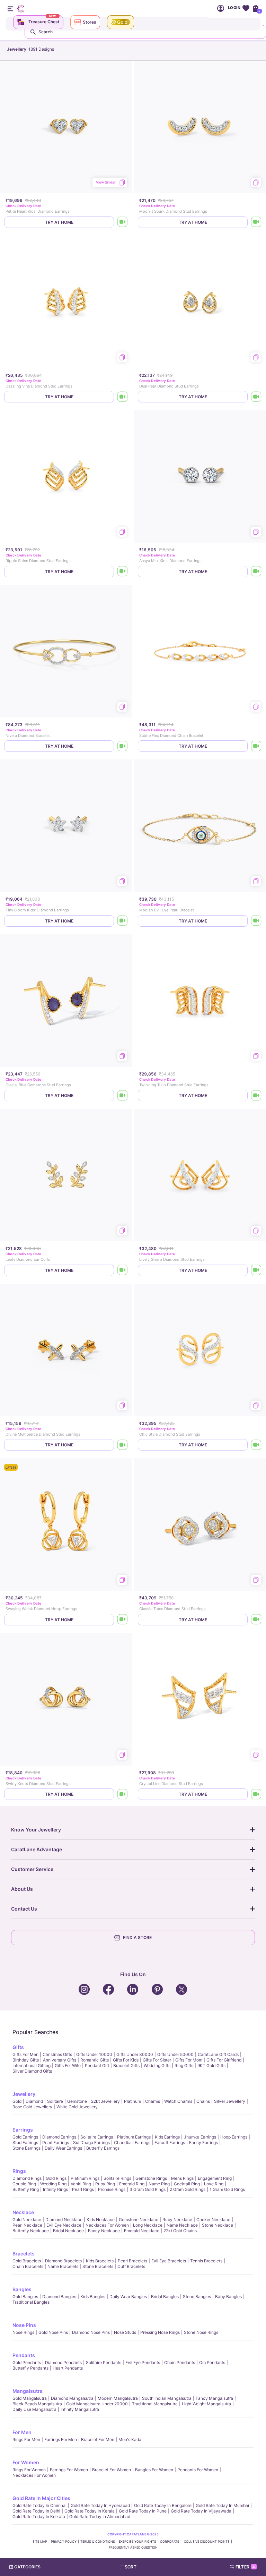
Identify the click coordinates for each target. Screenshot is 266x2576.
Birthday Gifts (26, 2060)
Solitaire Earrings (97, 2137)
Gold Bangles (25, 2297)
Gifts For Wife (68, 2065)
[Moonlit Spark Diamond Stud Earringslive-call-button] (256, 222)
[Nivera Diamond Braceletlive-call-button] (123, 746)
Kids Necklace (101, 2220)
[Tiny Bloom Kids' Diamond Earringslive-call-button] (123, 921)
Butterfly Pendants (30, 2368)
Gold (17, 2101)
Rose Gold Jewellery (32, 2107)
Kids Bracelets (100, 2261)
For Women (26, 2462)
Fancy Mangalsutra (214, 2398)
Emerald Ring (132, 2184)
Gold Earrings (25, 2137)
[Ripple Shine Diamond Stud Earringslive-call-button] (123, 572)
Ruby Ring (105, 2184)
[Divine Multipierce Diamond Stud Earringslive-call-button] (123, 1445)
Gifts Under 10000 (94, 2054)
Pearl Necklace (27, 2225)
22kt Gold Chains (180, 2231)
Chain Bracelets (28, 2266)
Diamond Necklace (64, 2220)
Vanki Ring (81, 2184)
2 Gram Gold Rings (188, 2189)
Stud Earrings (25, 2143)
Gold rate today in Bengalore (163, 2505)
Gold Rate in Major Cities (41, 2498)
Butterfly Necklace (31, 2231)
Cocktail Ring (187, 2184)
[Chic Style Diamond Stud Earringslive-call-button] (256, 1445)
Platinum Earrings (134, 2137)
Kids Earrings (167, 2137)
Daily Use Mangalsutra (34, 2409)
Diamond (34, 2101)
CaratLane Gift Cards (218, 2054)
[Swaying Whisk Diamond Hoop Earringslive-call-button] (123, 1620)
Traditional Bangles (31, 2302)
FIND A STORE (137, 1937)
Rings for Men (26, 2439)
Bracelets (24, 2254)
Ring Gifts (184, 2065)
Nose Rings (23, 2332)
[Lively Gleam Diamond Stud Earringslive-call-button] (256, 1270)
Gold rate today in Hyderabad (100, 2505)
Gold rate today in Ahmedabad (100, 2517)
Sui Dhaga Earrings (91, 2143)
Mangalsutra (28, 2391)
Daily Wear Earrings (63, 2148)
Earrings (23, 2130)
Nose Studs (125, 2332)
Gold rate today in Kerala (90, 2511)
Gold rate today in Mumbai (222, 2505)
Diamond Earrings (59, 2137)
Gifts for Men (25, 2054)
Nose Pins (24, 2325)
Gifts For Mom (189, 2060)
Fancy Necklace (104, 2231)
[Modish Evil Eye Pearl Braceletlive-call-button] (256, 921)
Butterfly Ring (26, 2189)
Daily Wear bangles (128, 2297)
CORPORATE (170, 2541)
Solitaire (55, 2101)
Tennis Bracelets (206, 2261)
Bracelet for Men (98, 2439)
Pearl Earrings (56, 2143)
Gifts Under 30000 (135, 2054)
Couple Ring (24, 2184)
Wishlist (246, 8)
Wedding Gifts (157, 2065)
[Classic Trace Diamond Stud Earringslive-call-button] (256, 1620)
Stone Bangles (197, 2297)
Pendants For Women (198, 2470)
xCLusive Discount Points (207, 2541)
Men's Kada (130, 2439)
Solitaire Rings (117, 2178)
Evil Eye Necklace (64, 2225)
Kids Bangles (93, 2297)
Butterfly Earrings (103, 2148)
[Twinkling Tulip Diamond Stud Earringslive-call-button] (256, 1095)
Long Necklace (148, 2225)
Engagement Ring (215, 2178)
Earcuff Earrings (170, 2143)
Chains (203, 2101)
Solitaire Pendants (104, 2362)
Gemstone (77, 2101)
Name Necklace (182, 2225)
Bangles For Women (154, 2470)
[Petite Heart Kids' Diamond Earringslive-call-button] (123, 222)
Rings (19, 2171)
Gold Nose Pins (53, 2332)
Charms (153, 2101)
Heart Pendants (68, 2368)
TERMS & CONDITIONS (98, 2541)
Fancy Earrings (203, 2143)
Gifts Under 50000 (175, 2054)
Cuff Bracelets (131, 2266)
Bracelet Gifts (126, 2065)
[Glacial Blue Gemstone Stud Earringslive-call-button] (123, 1095)
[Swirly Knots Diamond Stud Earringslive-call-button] (123, 1794)
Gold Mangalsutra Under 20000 (97, 2404)
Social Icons (85, 1990)
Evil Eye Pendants (143, 2362)
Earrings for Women (69, 2470)
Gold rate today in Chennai (39, 2505)
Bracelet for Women (112, 2470)
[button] (146, 2567)
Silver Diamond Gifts (32, 2071)
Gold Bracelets (27, 2261)
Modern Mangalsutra (118, 2398)
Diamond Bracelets (63, 2261)
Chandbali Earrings (132, 2143)
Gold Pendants (27, 2362)
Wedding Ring (53, 2184)
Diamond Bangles (59, 2297)
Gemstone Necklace (139, 2220)
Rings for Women (29, 2470)
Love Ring (214, 2184)
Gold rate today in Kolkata (39, 2517)
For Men (22, 2432)
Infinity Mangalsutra (80, 2409)
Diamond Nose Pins (91, 2332)
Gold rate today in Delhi (36, 2511)
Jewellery (24, 2094)
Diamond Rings (27, 2178)
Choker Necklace (213, 2220)
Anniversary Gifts (60, 2060)
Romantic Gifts (95, 2060)
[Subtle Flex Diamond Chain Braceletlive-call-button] (256, 746)
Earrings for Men (61, 2439)
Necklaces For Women (107, 2225)
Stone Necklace (218, 2225)
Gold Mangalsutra (30, 2398)
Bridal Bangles (165, 2297)
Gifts (18, 2047)
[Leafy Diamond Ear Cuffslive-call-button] (123, 1270)
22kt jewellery (105, 2101)
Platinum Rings (85, 2178)
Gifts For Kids (126, 2060)
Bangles (22, 2289)
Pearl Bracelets (132, 2261)
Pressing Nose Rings (160, 2332)
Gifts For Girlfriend (224, 2060)
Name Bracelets (63, 2266)
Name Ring (159, 2184)
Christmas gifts (57, 2054)
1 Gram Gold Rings (227, 2189)
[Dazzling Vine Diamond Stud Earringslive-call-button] (123, 397)
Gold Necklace (27, 2220)
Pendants (24, 2355)
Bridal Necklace (68, 2231)
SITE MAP (40, 2541)
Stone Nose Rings (201, 2332)
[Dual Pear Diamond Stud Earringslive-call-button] (256, 397)
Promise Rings (112, 2189)
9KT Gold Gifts (211, 2065)
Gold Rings (56, 2178)
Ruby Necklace (177, 2220)
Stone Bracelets (98, 2266)
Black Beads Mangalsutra (37, 2404)
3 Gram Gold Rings (148, 2189)
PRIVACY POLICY (64, 2541)
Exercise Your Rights (138, 2541)
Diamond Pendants (63, 2362)
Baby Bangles (228, 2297)
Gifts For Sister (157, 2060)
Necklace (23, 2212)
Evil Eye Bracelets (169, 2261)
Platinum (132, 2101)
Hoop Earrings (234, 2137)
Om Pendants (212, 2362)
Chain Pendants (180, 2362)
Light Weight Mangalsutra (206, 2404)
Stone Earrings (26, 2148)
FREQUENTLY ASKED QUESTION (133, 2547)
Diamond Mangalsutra (72, 2398)
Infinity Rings (55, 2189)
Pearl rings (83, 2189)
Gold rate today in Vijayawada (201, 2511)
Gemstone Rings (151, 2178)
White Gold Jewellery (77, 2107)
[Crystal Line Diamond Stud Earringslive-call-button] (256, 1794)
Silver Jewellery (230, 2101)
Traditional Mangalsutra (155, 2404)
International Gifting (32, 2065)
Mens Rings (182, 2178)
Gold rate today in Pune (143, 2511)
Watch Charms (178, 2101)
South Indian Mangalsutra (167, 2398)
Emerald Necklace (142, 2231)
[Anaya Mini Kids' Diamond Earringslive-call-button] (256, 572)
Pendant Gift (97, 2065)
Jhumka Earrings (200, 2137)
